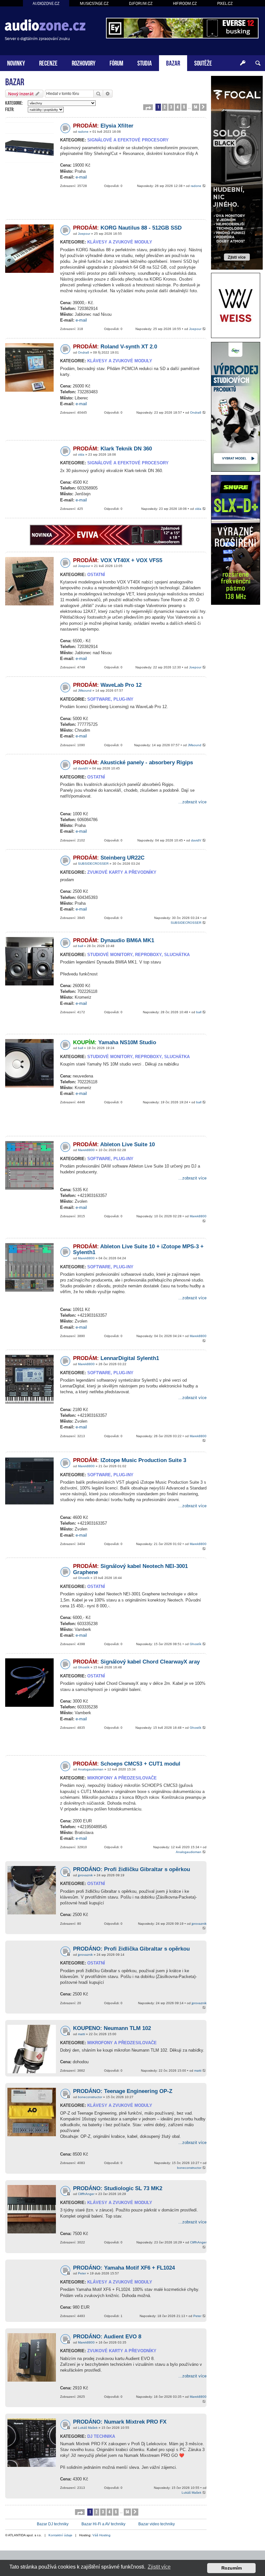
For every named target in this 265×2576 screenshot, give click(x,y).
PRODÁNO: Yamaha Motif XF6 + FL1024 (124, 2268)
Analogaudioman (91, 1769)
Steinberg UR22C (109, 858)
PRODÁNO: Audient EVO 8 (107, 2337)
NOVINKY (16, 62)
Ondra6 (84, 352)
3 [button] (171, 107)
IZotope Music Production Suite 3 (130, 1460)
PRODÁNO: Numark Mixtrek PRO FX (120, 2422)
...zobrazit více (192, 802)
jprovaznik (85, 1875)
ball (80, 946)
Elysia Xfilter (103, 126)
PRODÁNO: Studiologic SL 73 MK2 (118, 2188)
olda (81, 454)
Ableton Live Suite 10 (114, 1144)
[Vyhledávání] (258, 63)
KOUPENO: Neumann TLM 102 (112, 2028)
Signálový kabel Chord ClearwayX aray (136, 1662)
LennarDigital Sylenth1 (116, 1358)
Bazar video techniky (157, 2524)
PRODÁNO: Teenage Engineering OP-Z (123, 2091)
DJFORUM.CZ (141, 3)
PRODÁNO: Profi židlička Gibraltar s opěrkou (131, 1949)
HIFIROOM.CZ (185, 3)
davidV (83, 768)
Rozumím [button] (232, 2568)
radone (83, 132)
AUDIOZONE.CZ (46, 3)
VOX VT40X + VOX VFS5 (118, 560)
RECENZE (48, 62)
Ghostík (84, 1578)
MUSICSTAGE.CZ (94, 3)
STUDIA (145, 62)
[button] (148, 107)
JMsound (85, 690)
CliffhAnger (86, 2194)
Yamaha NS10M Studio (115, 1042)
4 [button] (178, 107)
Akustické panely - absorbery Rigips (133, 762)
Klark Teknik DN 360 (112, 449)
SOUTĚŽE (203, 62)
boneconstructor (90, 2097)
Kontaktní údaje (60, 2535)
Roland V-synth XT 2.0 (115, 347)
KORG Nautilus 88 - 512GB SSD (127, 228)
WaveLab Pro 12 (107, 685)
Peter (82, 2273)
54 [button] (196, 107)
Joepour (84, 234)
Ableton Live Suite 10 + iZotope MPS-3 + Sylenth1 (138, 1250)
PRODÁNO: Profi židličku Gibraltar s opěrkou (132, 1869)
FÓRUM (116, 62)
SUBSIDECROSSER (93, 864)
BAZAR (173, 62)
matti (81, 2034)
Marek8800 (86, 1150)
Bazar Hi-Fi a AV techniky (103, 2524)
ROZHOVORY (84, 62)
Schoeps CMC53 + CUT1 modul (127, 1764)
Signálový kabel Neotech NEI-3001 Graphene (130, 1569)
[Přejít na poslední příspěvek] (204, 186)
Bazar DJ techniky (53, 2524)
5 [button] (184, 107)
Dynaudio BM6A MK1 (114, 940)
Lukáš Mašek (88, 2428)
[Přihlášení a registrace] (243, 63)
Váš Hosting (101, 2535)
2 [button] (165, 107)
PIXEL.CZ (225, 3)
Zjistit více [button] (159, 2567)
